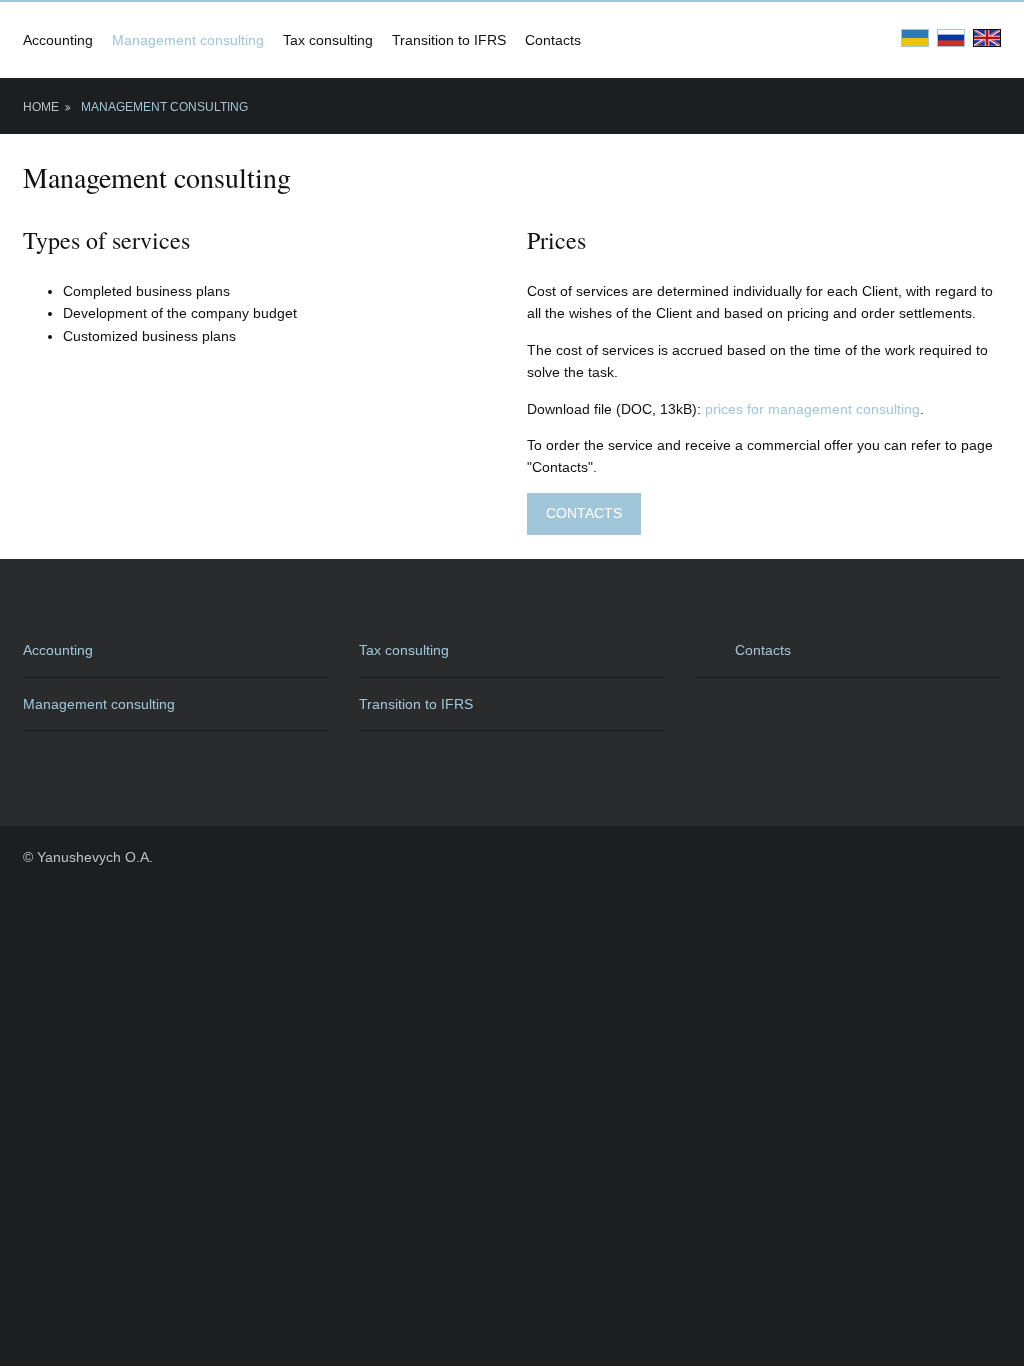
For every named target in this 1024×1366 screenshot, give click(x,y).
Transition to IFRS (449, 40)
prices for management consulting (812, 409)
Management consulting (188, 40)
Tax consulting (328, 40)
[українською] (915, 37)
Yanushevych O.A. (95, 857)
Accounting (58, 40)
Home (41, 107)
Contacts (553, 40)
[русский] (951, 37)
